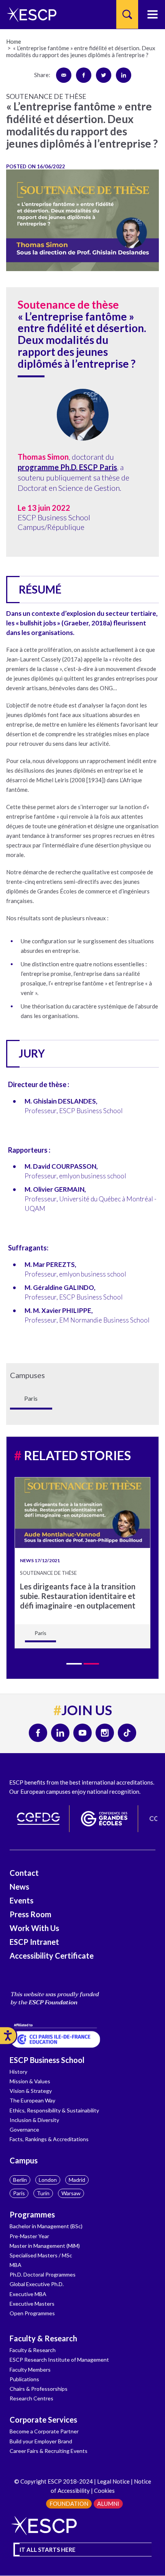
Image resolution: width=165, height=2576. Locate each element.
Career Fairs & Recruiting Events (49, 2451)
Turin (43, 2193)
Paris (19, 2193)
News (19, 1887)
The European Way (32, 2100)
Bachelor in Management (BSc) (46, 2226)
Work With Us (34, 1928)
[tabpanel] (82, 1563)
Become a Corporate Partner (44, 2431)
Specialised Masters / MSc (41, 2255)
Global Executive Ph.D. (37, 2284)
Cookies (104, 2490)
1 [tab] (74, 1664)
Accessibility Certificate (52, 1956)
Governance (24, 2129)
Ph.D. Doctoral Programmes (43, 2274)
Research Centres (31, 2398)
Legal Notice (113, 2481)
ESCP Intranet (34, 1942)
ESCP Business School (47, 2060)
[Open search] (127, 14)
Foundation (69, 2504)
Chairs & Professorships (39, 2389)
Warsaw (71, 2193)
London (48, 2180)
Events (21, 1900)
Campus (24, 2160)
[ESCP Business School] (29, 14)
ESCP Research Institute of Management (59, 2360)
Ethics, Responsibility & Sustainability (54, 2110)
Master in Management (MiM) (45, 2246)
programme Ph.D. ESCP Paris (67, 467)
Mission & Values (30, 2081)
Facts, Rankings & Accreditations (49, 2139)
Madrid (77, 2180)
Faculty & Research (43, 2338)
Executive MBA (28, 2294)
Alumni (108, 2504)
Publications (24, 2379)
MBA (16, 2265)
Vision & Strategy (31, 2091)
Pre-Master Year (29, 2236)
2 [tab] (91, 1664)
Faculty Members (30, 2370)
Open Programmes (32, 2313)
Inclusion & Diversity (34, 2120)
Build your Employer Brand (41, 2441)
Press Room (31, 1914)
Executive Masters (32, 2304)
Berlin (20, 2180)
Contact (24, 1873)
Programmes (32, 2214)
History (18, 2072)
